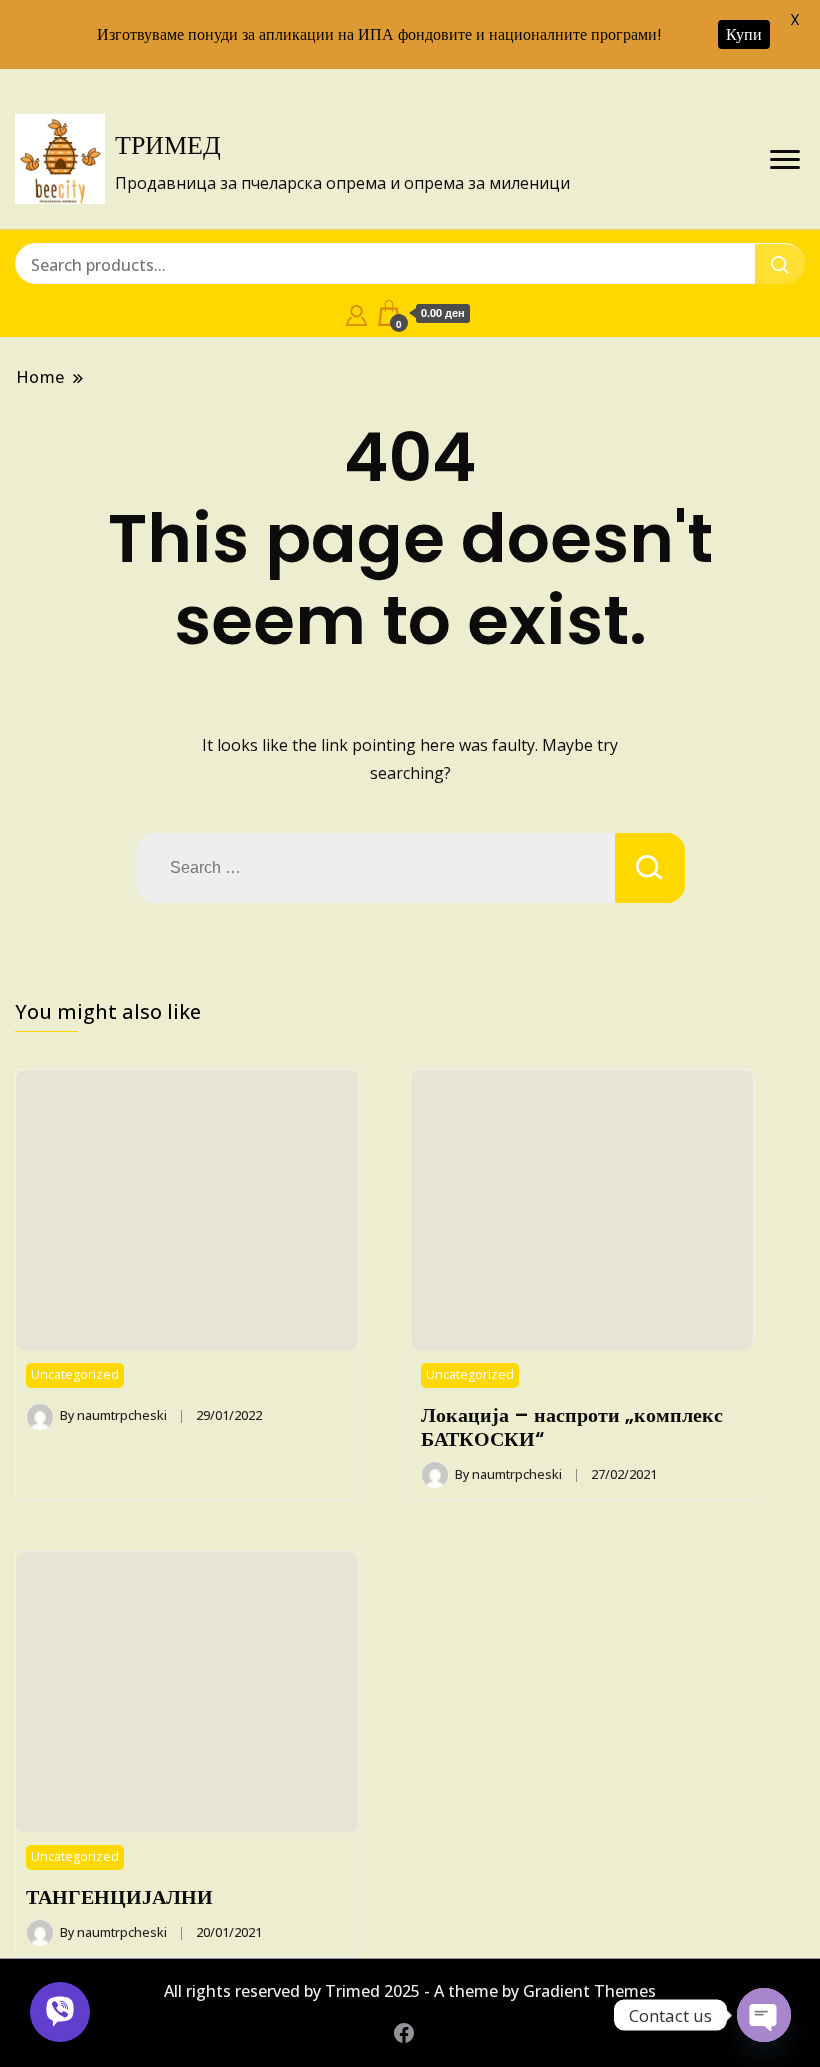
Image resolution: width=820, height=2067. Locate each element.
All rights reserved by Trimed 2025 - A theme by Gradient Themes (410, 1991)
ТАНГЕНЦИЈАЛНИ (119, 1897)
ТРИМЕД (168, 145)
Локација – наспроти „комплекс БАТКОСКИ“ (572, 1427)
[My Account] (356, 313)
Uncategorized (75, 1374)
